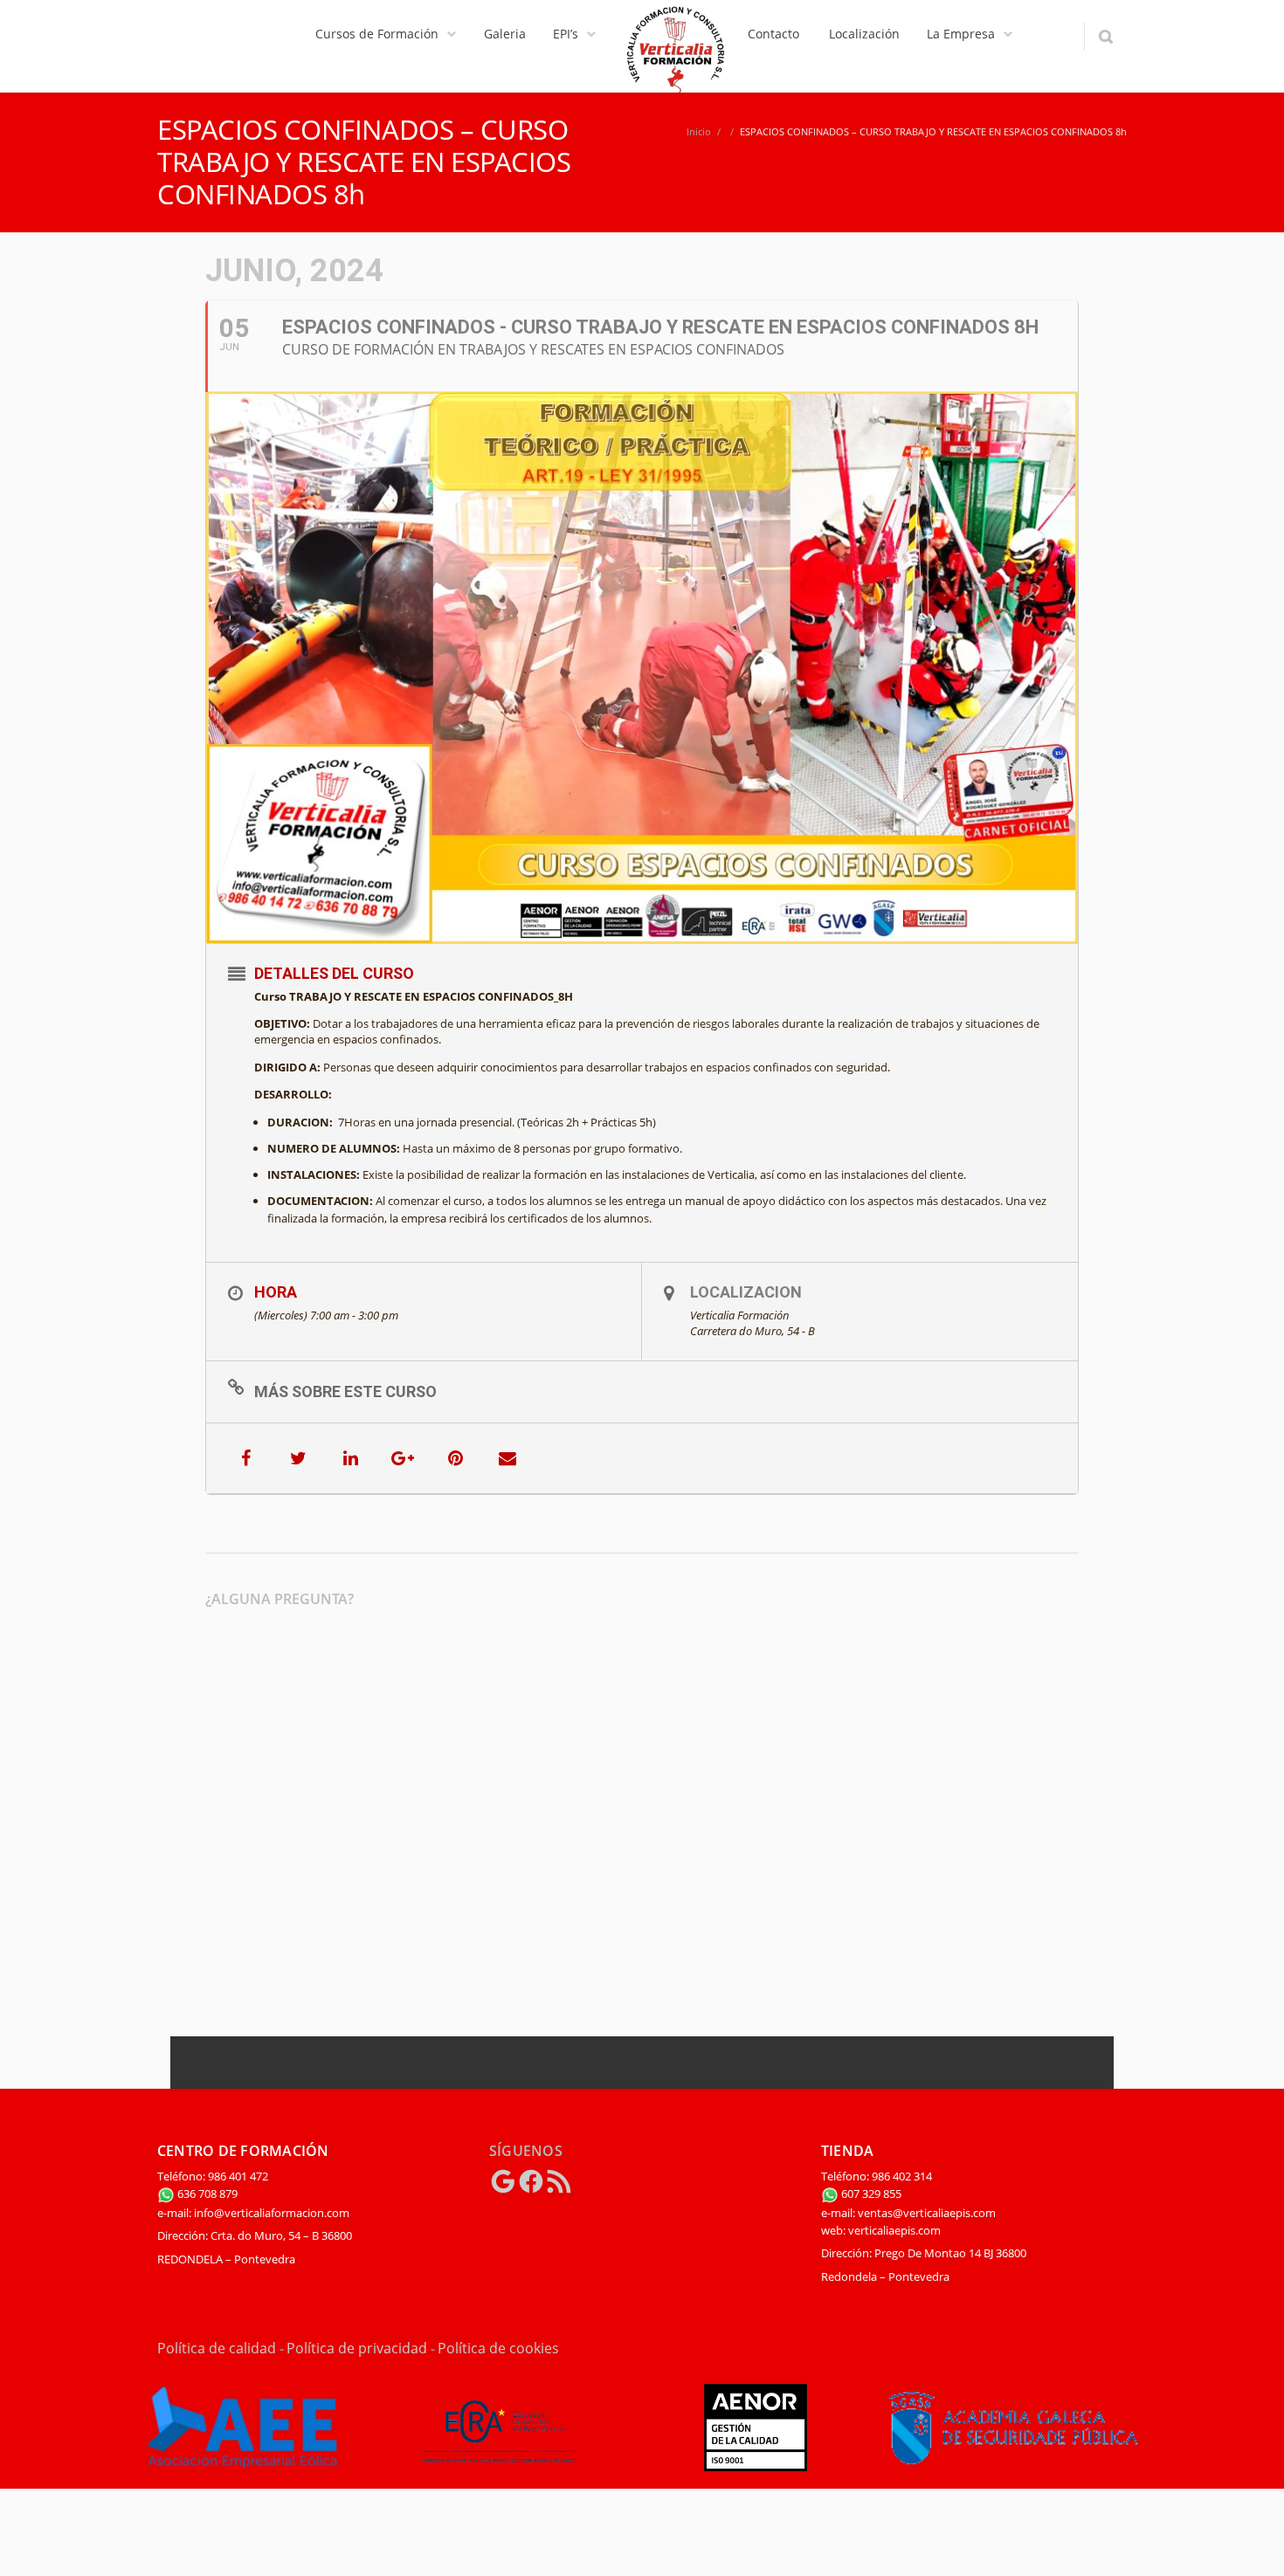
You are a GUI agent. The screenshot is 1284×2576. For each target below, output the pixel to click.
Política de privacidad (357, 2348)
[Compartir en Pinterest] (455, 1458)
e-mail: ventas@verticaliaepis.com (908, 2213)
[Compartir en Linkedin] (350, 1458)
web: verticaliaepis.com (881, 2230)
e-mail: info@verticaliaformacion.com (253, 2213)
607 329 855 (870, 2194)
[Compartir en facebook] (245, 1458)
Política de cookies (498, 2348)
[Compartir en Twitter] (298, 1458)
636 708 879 (206, 2194)
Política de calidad (217, 2348)
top (1249, 2541)
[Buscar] (1105, 37)
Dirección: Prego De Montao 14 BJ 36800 (924, 2253)
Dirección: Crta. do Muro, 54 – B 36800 (255, 2235)
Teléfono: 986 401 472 (213, 2176)
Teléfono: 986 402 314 (877, 2176)
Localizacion (746, 1292)
